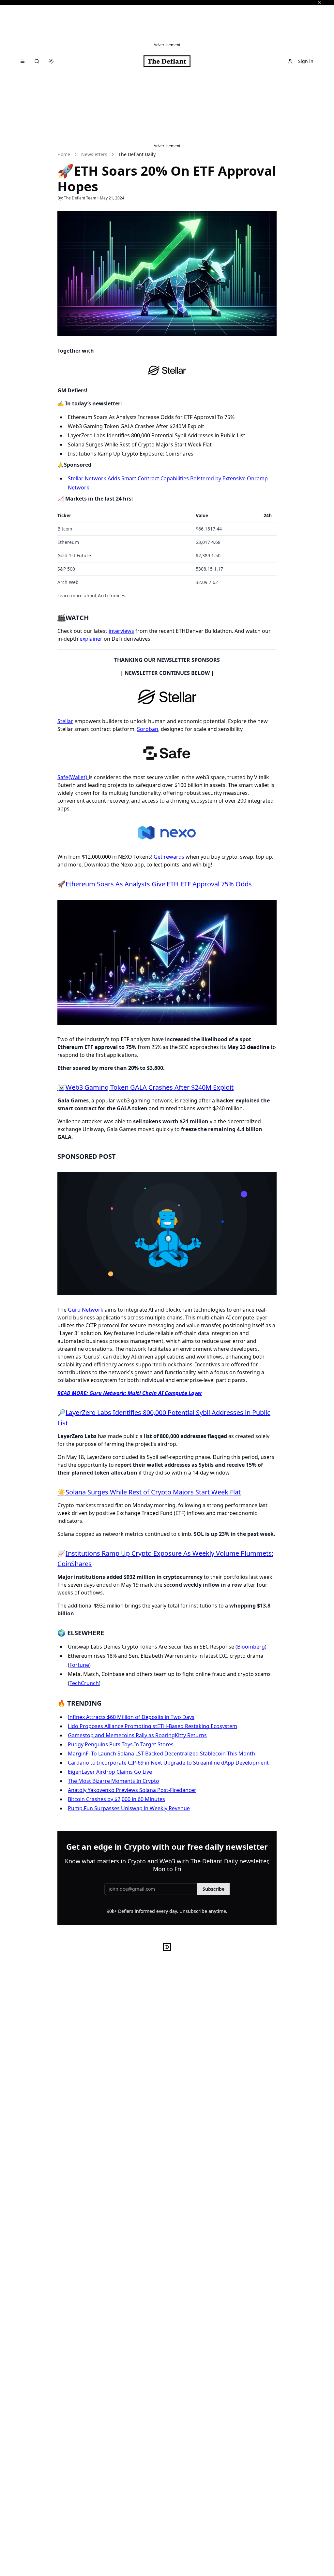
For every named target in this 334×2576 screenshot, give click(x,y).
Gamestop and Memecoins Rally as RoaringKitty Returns (137, 1735)
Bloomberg (251, 1647)
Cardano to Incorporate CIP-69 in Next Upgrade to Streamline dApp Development (168, 1763)
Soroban (148, 729)
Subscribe (213, 1889)
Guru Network (86, 1310)
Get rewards (169, 857)
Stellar (65, 721)
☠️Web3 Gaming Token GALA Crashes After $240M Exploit (145, 1087)
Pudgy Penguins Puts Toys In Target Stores (121, 1744)
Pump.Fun (80, 1808)
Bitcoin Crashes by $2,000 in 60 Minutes (116, 1799)
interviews (121, 631)
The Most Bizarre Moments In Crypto (114, 1781)
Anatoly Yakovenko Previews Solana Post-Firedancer (132, 1790)
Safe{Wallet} (73, 777)
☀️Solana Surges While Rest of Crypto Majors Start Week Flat (149, 1492)
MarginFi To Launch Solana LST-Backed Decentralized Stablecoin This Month (161, 1754)
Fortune (79, 1665)
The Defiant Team (80, 198)
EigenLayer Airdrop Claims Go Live (110, 1772)
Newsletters (94, 154)
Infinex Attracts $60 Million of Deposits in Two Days (131, 1717)
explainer (91, 639)
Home (64, 154)
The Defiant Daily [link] (137, 154)
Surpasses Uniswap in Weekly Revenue (141, 1808)
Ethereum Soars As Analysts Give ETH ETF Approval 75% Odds (159, 884)
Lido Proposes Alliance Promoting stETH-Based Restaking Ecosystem (152, 1726)
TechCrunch (84, 1683)
